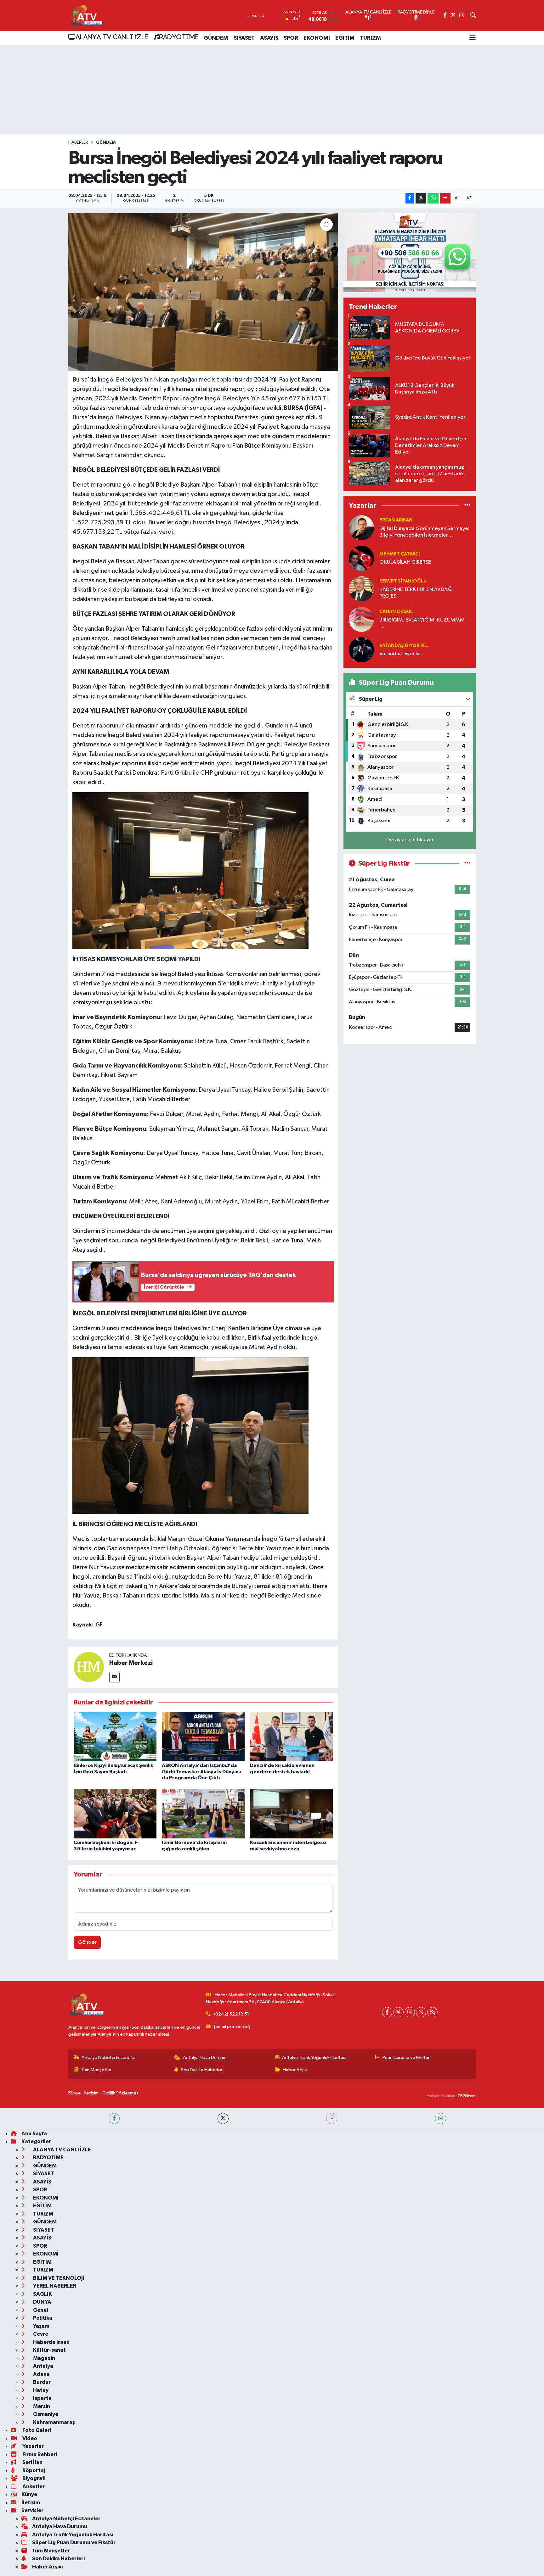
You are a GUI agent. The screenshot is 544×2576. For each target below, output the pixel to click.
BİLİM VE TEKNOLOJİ (58, 2278)
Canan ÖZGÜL (396, 612)
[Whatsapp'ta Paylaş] (433, 198)
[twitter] (223, 2119)
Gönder (87, 1942)
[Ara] (473, 16)
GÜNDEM (216, 38)
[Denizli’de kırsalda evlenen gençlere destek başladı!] (291, 1736)
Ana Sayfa (34, 2134)
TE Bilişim (467, 2096)
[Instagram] (410, 2012)
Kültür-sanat (49, 2350)
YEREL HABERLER (54, 2286)
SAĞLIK (42, 2294)
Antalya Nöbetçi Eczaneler (109, 2057)
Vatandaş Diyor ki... (404, 646)
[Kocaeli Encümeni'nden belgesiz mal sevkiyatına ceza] (291, 1813)
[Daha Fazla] (445, 198)
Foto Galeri (36, 2430)
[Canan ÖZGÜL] (361, 619)
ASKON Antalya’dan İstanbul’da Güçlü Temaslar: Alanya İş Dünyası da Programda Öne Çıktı (201, 1771)
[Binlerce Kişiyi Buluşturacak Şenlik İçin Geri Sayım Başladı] (115, 1736)
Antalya (43, 2366)
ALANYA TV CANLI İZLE (112, 37)
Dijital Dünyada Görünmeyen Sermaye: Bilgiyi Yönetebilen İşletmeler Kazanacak (424, 532)
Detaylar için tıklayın (410, 840)
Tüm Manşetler (96, 2070)
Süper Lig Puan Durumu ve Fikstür (74, 2543)
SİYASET (244, 38)
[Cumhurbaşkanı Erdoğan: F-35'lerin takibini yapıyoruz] (115, 1813)
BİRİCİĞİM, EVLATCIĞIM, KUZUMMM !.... (422, 623)
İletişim (91, 2093)
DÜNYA (42, 2302)
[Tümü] (467, 506)
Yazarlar (33, 2446)
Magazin (44, 2358)
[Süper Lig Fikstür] (467, 864)
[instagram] (332, 2119)
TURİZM (370, 38)
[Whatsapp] (421, 2012)
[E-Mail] (114, 1677)
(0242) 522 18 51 (232, 2014)
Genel (40, 2310)
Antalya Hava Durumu (205, 2057)
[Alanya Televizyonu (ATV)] (86, 16)
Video (29, 2438)
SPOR (291, 38)
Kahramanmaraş (54, 2422)
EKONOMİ (317, 38)
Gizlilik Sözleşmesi (121, 2093)
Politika (42, 2318)
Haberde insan (51, 2342)
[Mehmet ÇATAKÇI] (361, 558)
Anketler (33, 2487)
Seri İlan (32, 2462)
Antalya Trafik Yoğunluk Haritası (314, 2057)
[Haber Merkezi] (89, 1667)
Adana (41, 2374)
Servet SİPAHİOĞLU (403, 581)
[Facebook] (387, 2012)
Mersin (41, 2406)
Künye (75, 2093)
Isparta (42, 2398)
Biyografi (34, 2478)
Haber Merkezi (131, 1663)
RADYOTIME (179, 37)
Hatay (40, 2390)
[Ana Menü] (473, 38)
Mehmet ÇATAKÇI (399, 554)
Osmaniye (45, 2414)
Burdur (41, 2382)
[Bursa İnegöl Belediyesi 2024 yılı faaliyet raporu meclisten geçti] (203, 292)
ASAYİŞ (269, 38)
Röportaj (33, 2470)
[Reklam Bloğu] (410, 252)
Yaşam (41, 2326)
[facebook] (114, 2119)
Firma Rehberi (39, 2454)
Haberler (78, 142)
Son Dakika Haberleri (202, 2070)
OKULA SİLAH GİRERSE (405, 562)
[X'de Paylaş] (421, 198)
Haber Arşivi (295, 2070)
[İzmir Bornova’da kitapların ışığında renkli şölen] (203, 1813)
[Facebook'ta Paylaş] (410, 198)
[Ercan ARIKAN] (361, 528)
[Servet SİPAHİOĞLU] (361, 589)
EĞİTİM (345, 38)
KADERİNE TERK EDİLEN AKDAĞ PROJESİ (416, 593)
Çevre (40, 2334)
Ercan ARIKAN (396, 520)
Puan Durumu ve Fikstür (406, 2057)
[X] (398, 2012)
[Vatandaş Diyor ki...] (361, 650)
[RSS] (432, 2012)
